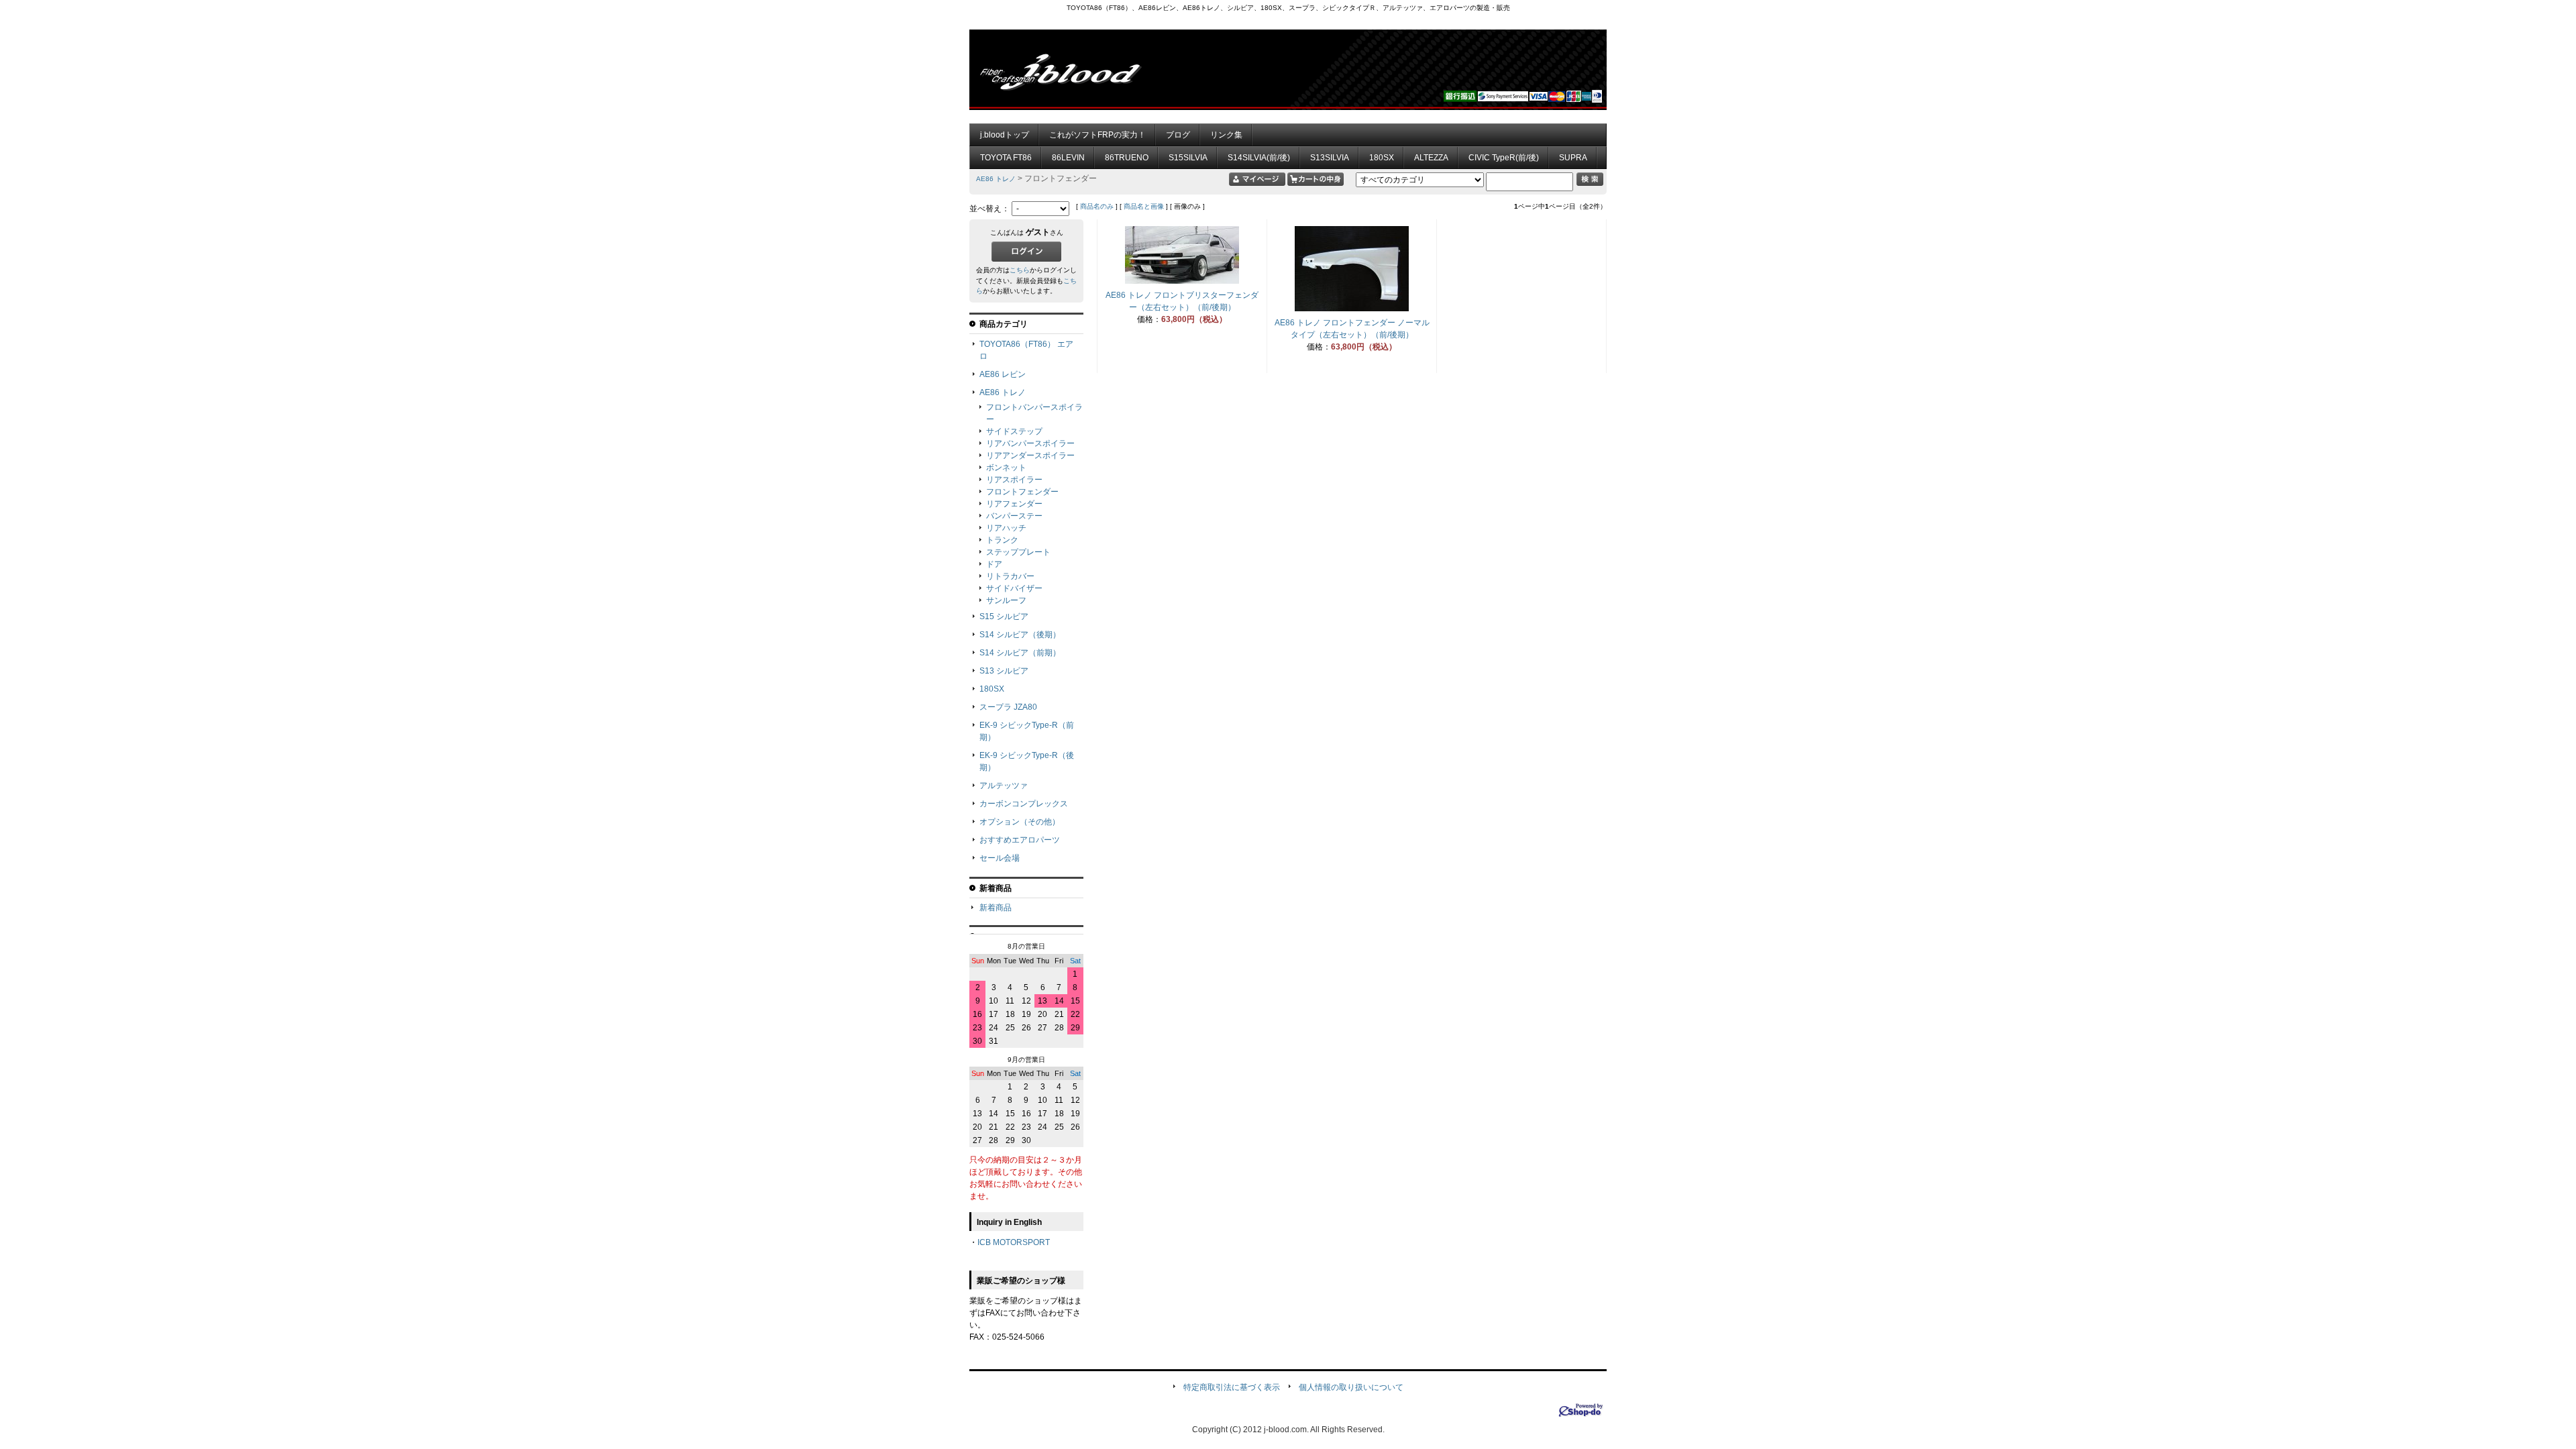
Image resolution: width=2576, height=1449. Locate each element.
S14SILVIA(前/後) (1259, 158)
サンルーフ (1006, 600)
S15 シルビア (1004, 616)
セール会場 (1000, 858)
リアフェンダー (1014, 504)
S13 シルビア (1004, 671)
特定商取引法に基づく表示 (1232, 1387)
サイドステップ (1014, 431)
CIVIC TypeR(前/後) (1504, 158)
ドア (994, 564)
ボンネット (1006, 468)
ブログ (1178, 135)
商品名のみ (1097, 206)
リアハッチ (1006, 528)
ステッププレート (1018, 552)
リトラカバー (1010, 576)
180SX (1382, 158)
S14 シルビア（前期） (1020, 653)
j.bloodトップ (1005, 135)
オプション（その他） (1020, 822)
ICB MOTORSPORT (1014, 1242)
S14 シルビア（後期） (1020, 635)
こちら (1020, 270)
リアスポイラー (1014, 480)
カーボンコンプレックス (1024, 804)
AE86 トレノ (996, 179)
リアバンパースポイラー (1030, 443)
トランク (1002, 540)
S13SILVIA (1330, 158)
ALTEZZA (1431, 158)
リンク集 (1226, 135)
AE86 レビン (1003, 374)
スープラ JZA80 (1008, 707)
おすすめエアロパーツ (1020, 840)
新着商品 (996, 908)
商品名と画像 (1144, 206)
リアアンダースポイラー (1030, 455)
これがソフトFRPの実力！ (1097, 135)
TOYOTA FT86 (1006, 158)
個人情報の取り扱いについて (1351, 1387)
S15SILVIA (1188, 158)
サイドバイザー (1014, 588)
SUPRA (1573, 158)
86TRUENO (1127, 158)
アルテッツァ (1004, 786)
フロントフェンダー (1022, 492)
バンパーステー (1014, 516)
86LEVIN (1068, 158)
